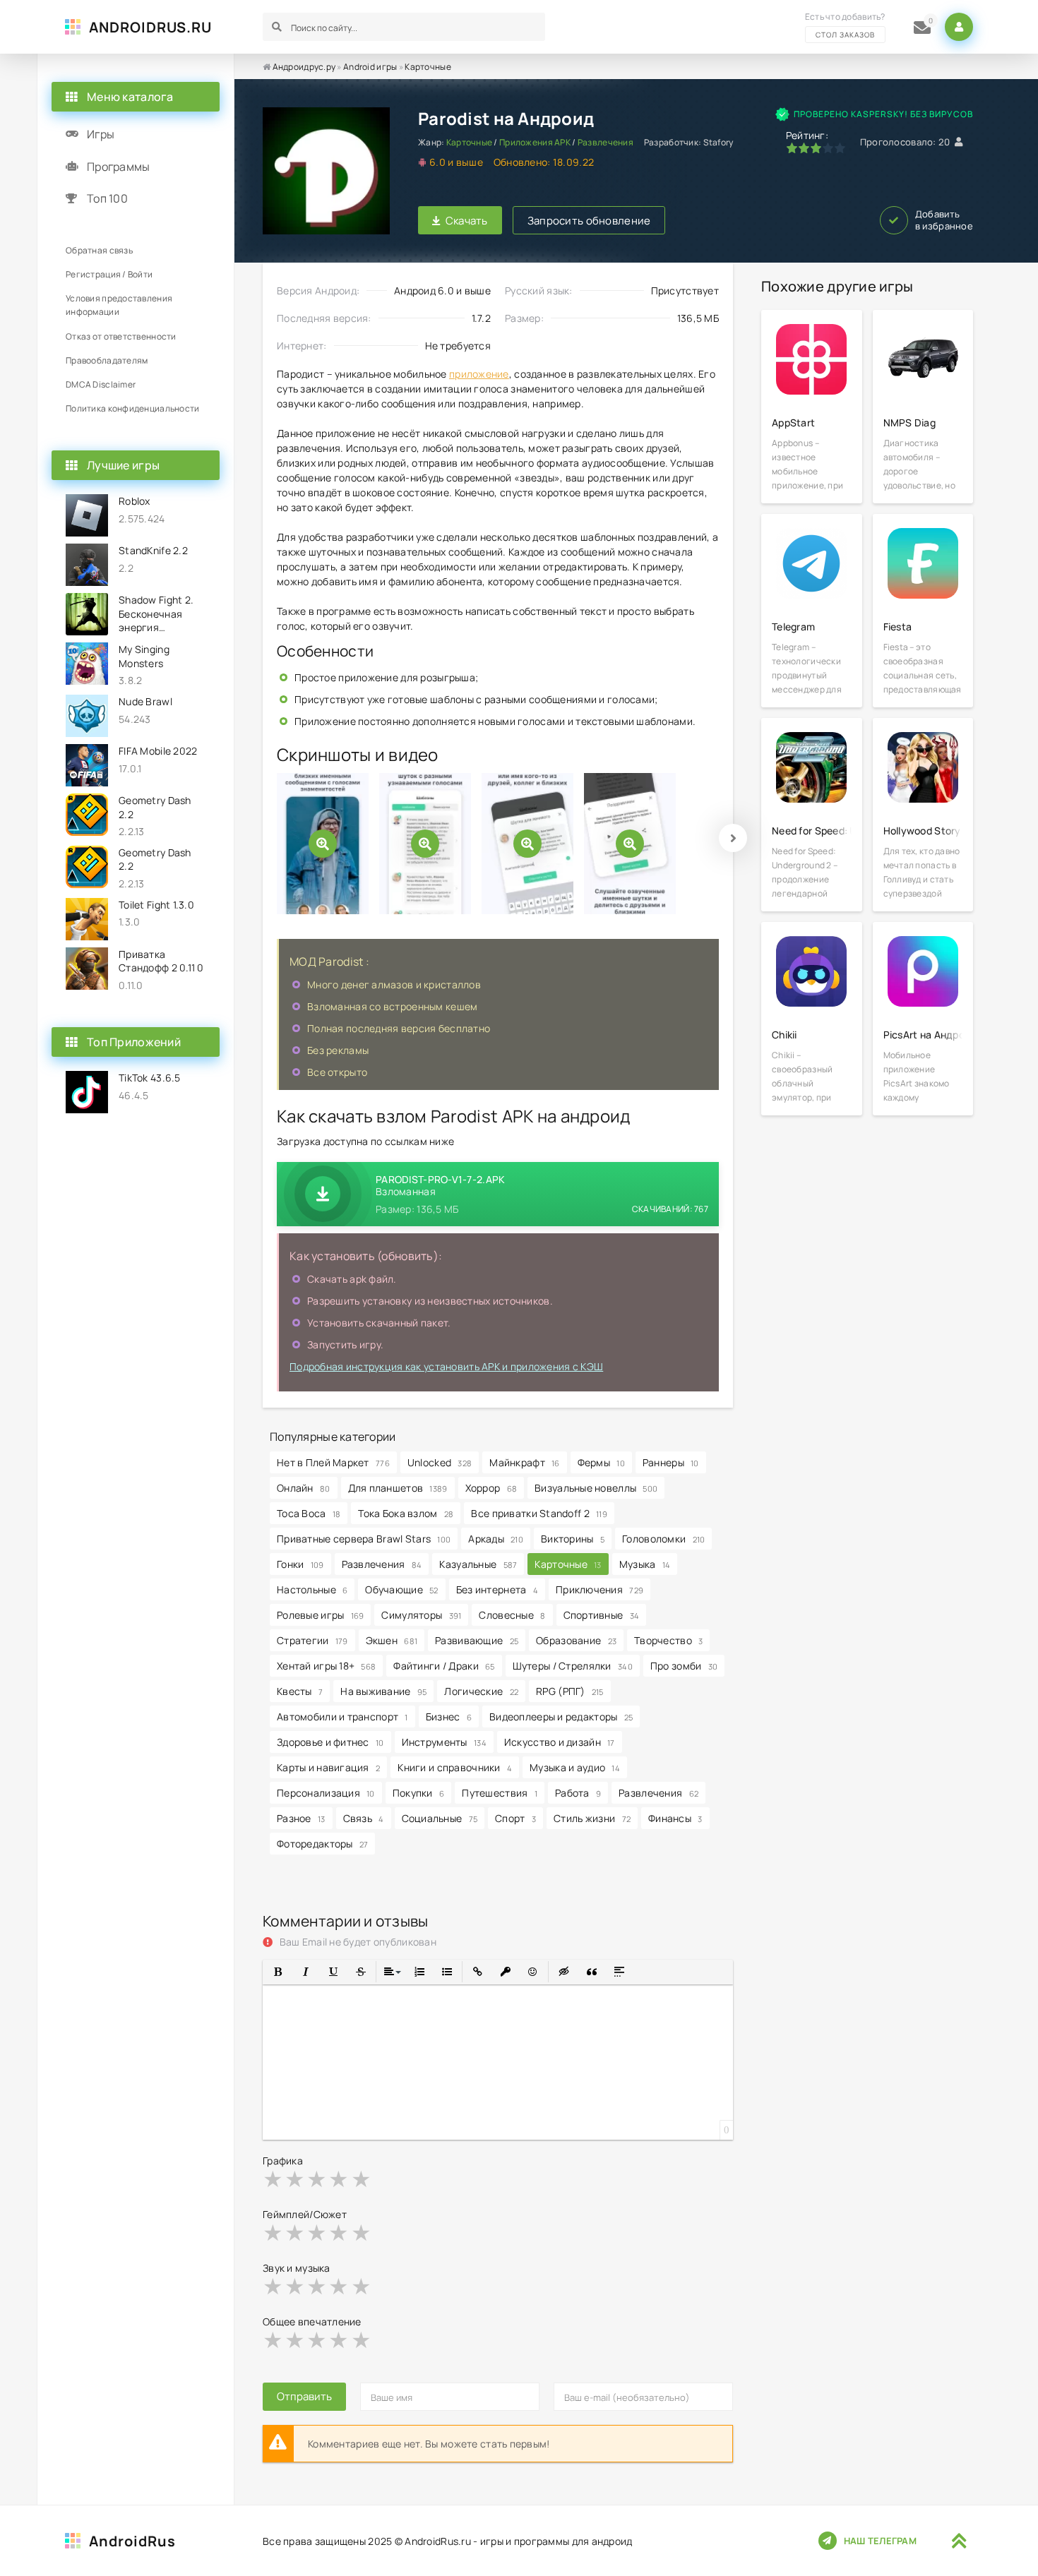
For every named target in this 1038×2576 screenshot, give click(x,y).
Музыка (645, 1564)
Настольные (312, 1589)
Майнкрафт (524, 1462)
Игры (101, 134)
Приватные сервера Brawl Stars (364, 1539)
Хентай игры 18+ (326, 1666)
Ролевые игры (320, 1615)
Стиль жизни (592, 1818)
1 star (274, 2179)
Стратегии (312, 1640)
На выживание (383, 1691)
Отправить (304, 2396)
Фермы (601, 1462)
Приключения (599, 1589)
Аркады (496, 1539)
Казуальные (478, 1564)
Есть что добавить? (845, 25)
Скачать (467, 221)
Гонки (300, 1564)
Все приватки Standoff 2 (539, 1513)
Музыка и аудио (575, 1767)
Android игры (370, 67)
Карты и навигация (328, 1767)
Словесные (512, 1615)
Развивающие (477, 1640)
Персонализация (326, 1793)
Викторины (573, 1539)
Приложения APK (535, 142)
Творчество (668, 1640)
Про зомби (684, 1666)
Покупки (419, 1793)
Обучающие (401, 1589)
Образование (576, 1640)
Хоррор (491, 1488)
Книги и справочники (455, 1767)
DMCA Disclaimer (101, 384)
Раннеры (671, 1462)
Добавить (944, 220)
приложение (479, 374)
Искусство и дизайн (560, 1742)
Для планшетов (398, 1488)
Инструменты (444, 1742)
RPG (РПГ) (570, 1691)
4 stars (339, 2179)
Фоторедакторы (322, 1844)
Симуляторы (421, 1615)
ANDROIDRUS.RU (150, 27)
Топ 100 (107, 198)
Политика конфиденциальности (133, 408)
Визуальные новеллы (596, 1488)
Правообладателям (107, 360)
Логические (481, 1691)
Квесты (300, 1691)
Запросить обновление (589, 221)
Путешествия (500, 1793)
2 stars (296, 2179)
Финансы (675, 1818)
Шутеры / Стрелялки (573, 1666)
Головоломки (663, 1539)
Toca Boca (309, 1513)
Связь (364, 1818)
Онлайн (304, 1488)
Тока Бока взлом (406, 1513)
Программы (119, 167)
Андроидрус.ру (304, 67)
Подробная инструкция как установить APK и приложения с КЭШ (446, 1366)
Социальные (440, 1818)
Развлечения (605, 142)
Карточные (428, 67)
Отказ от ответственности (121, 336)
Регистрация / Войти (109, 274)
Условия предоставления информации (119, 305)
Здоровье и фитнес (330, 1742)
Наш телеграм (880, 2541)
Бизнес (449, 1717)
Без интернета (497, 1589)
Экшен (392, 1640)
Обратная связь (99, 250)
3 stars (317, 2179)
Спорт (515, 1818)
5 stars (362, 2179)
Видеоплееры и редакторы (561, 1717)
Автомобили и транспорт (342, 1717)
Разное (301, 1818)
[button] (278, 1972)
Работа (578, 1793)
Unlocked (440, 1462)
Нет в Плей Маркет (333, 1462)
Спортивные (602, 1615)
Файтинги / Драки (444, 1666)
